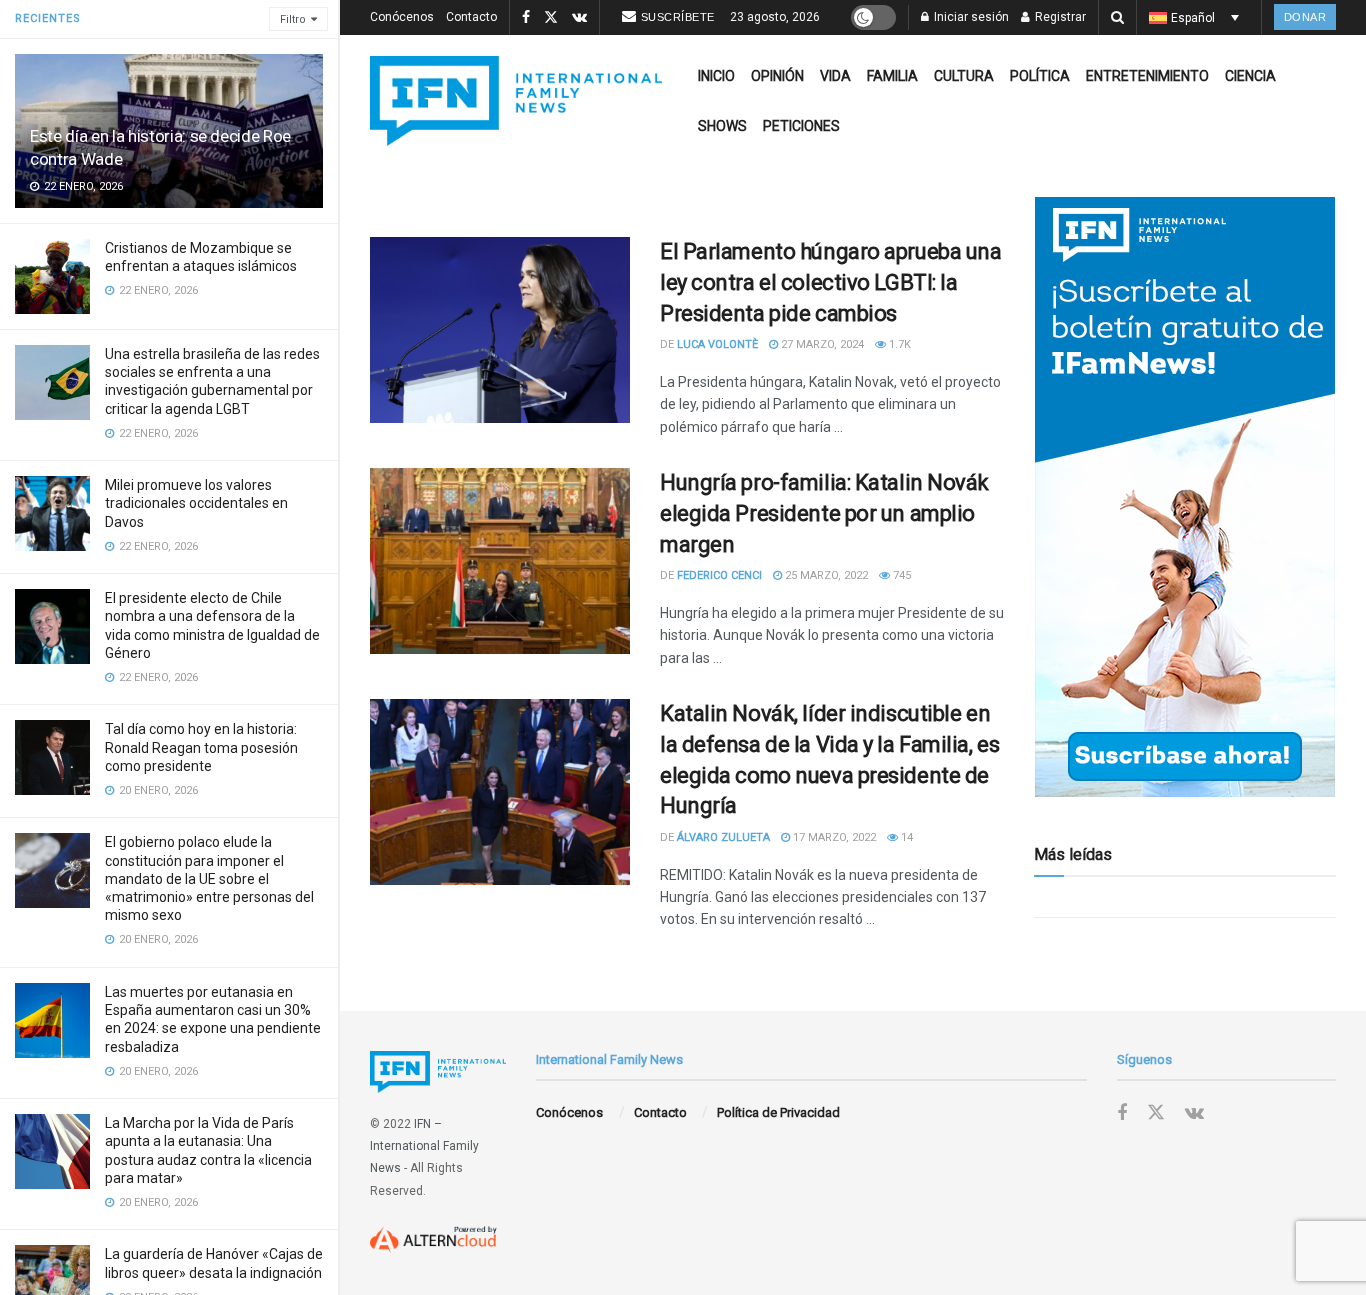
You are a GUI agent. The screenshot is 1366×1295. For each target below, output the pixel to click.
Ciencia (1250, 76)
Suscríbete (678, 17)
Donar (1305, 17)
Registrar (1059, 17)
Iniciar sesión (970, 17)
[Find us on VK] (579, 18)
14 (905, 837)
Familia (892, 76)
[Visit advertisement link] (1185, 497)
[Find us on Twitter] (551, 18)
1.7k (898, 344)
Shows (722, 126)
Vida (835, 76)
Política (1040, 76)
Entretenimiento (1147, 76)
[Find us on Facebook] (526, 18)
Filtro (293, 19)
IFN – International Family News (424, 1146)
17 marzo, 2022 (833, 837)
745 (900, 575)
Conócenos (402, 17)
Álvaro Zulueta (723, 837)
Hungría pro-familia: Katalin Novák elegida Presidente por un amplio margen (824, 513)
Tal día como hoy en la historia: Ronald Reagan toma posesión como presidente (201, 747)
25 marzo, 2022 (825, 575)
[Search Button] (1117, 17)
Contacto (471, 17)
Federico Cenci (719, 575)
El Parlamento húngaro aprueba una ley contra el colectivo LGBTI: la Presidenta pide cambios (830, 282)
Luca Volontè (717, 344)
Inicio (716, 76)
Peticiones (801, 126)
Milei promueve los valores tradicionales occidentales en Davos (196, 503)
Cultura (964, 76)
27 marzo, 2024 (821, 344)
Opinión (777, 76)
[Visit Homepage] (516, 101)
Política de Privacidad (778, 1112)
